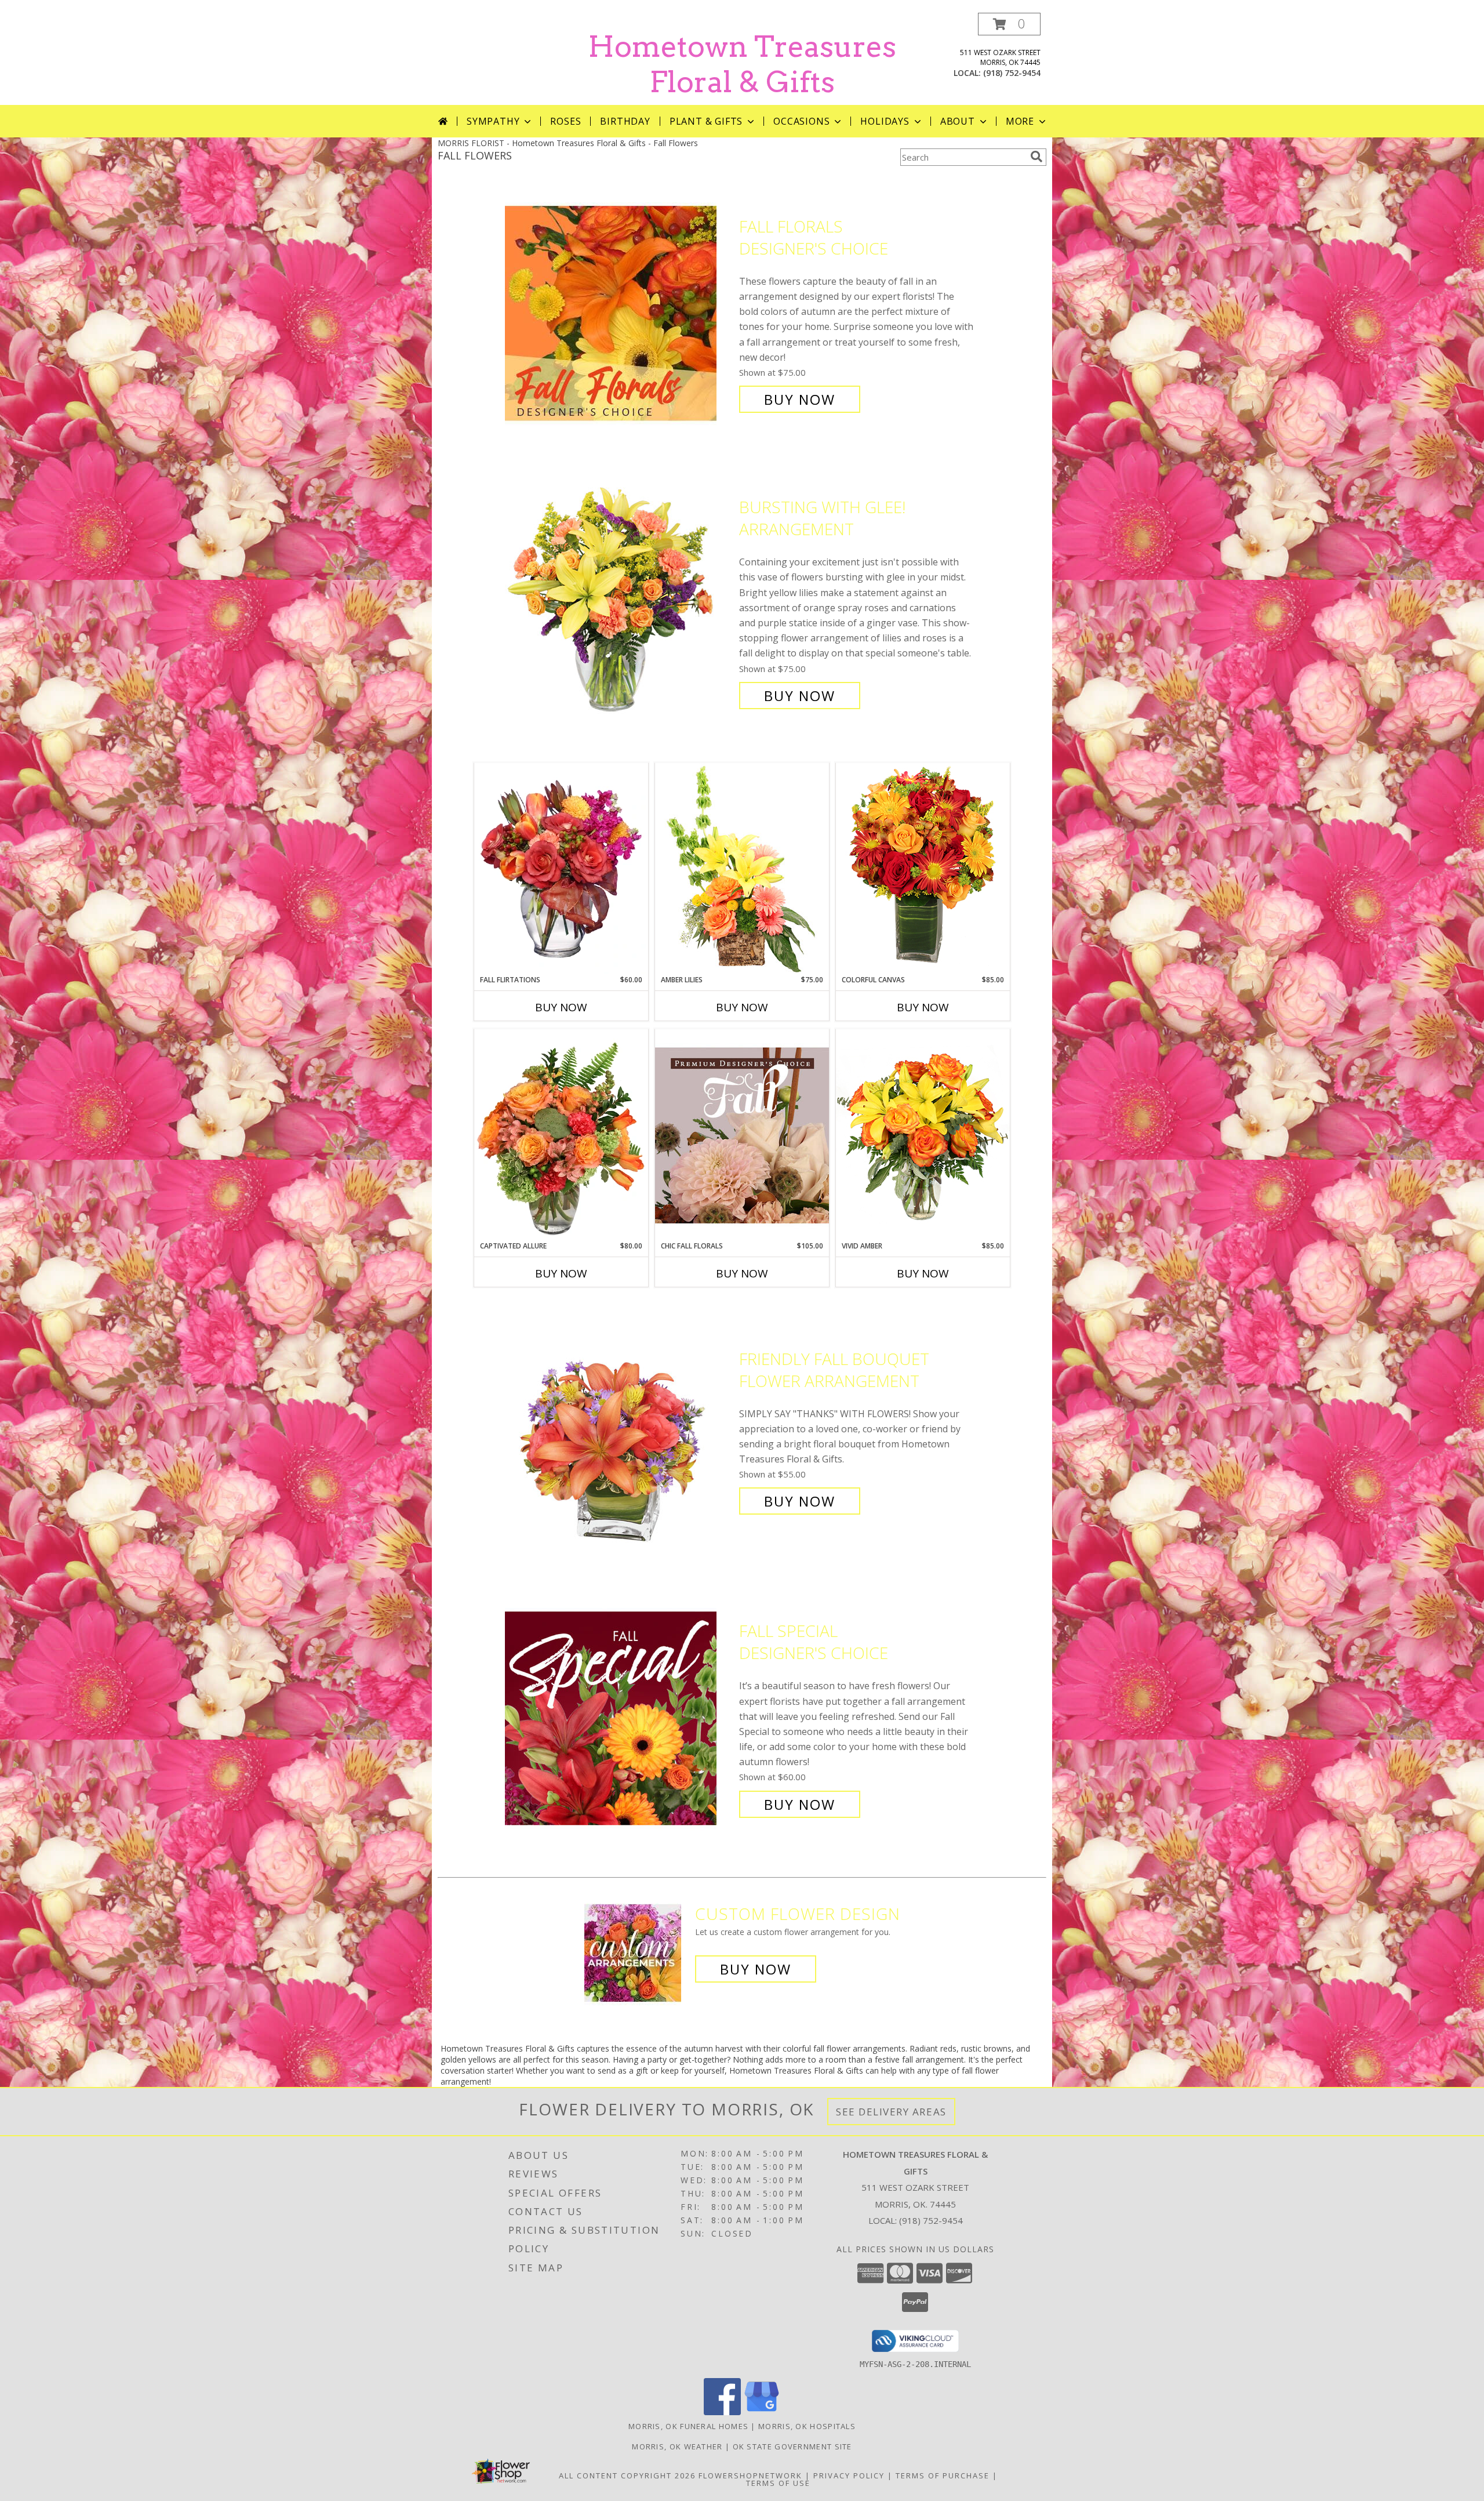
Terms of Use (778, 2483)
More (1020, 121)
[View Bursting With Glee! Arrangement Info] (619, 602)
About (958, 121)
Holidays (885, 121)
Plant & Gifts (706, 121)
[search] (1036, 157)
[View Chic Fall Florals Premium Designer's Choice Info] (742, 1135)
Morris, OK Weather (677, 2446)
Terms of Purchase (943, 2475)
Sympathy (493, 121)
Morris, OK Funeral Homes (688, 2426)
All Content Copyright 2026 (627, 2475)
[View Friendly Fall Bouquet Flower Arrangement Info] (619, 1430)
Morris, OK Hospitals (807, 2426)
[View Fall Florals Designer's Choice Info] (619, 313)
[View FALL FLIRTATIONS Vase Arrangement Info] (561, 869)
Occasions (801, 121)
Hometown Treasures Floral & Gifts (742, 64)
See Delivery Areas (891, 2112)
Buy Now (800, 399)
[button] (1009, 24)
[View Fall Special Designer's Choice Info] (619, 1718)
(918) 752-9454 (1012, 73)
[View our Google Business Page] (762, 2412)
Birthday (625, 121)
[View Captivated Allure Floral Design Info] (561, 1135)
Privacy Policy (849, 2475)
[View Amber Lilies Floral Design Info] (742, 869)
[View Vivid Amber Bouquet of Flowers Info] (923, 1135)
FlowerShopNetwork (750, 2475)
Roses (565, 121)
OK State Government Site (792, 2446)
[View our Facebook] (722, 2412)
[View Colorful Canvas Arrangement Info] (923, 868)
